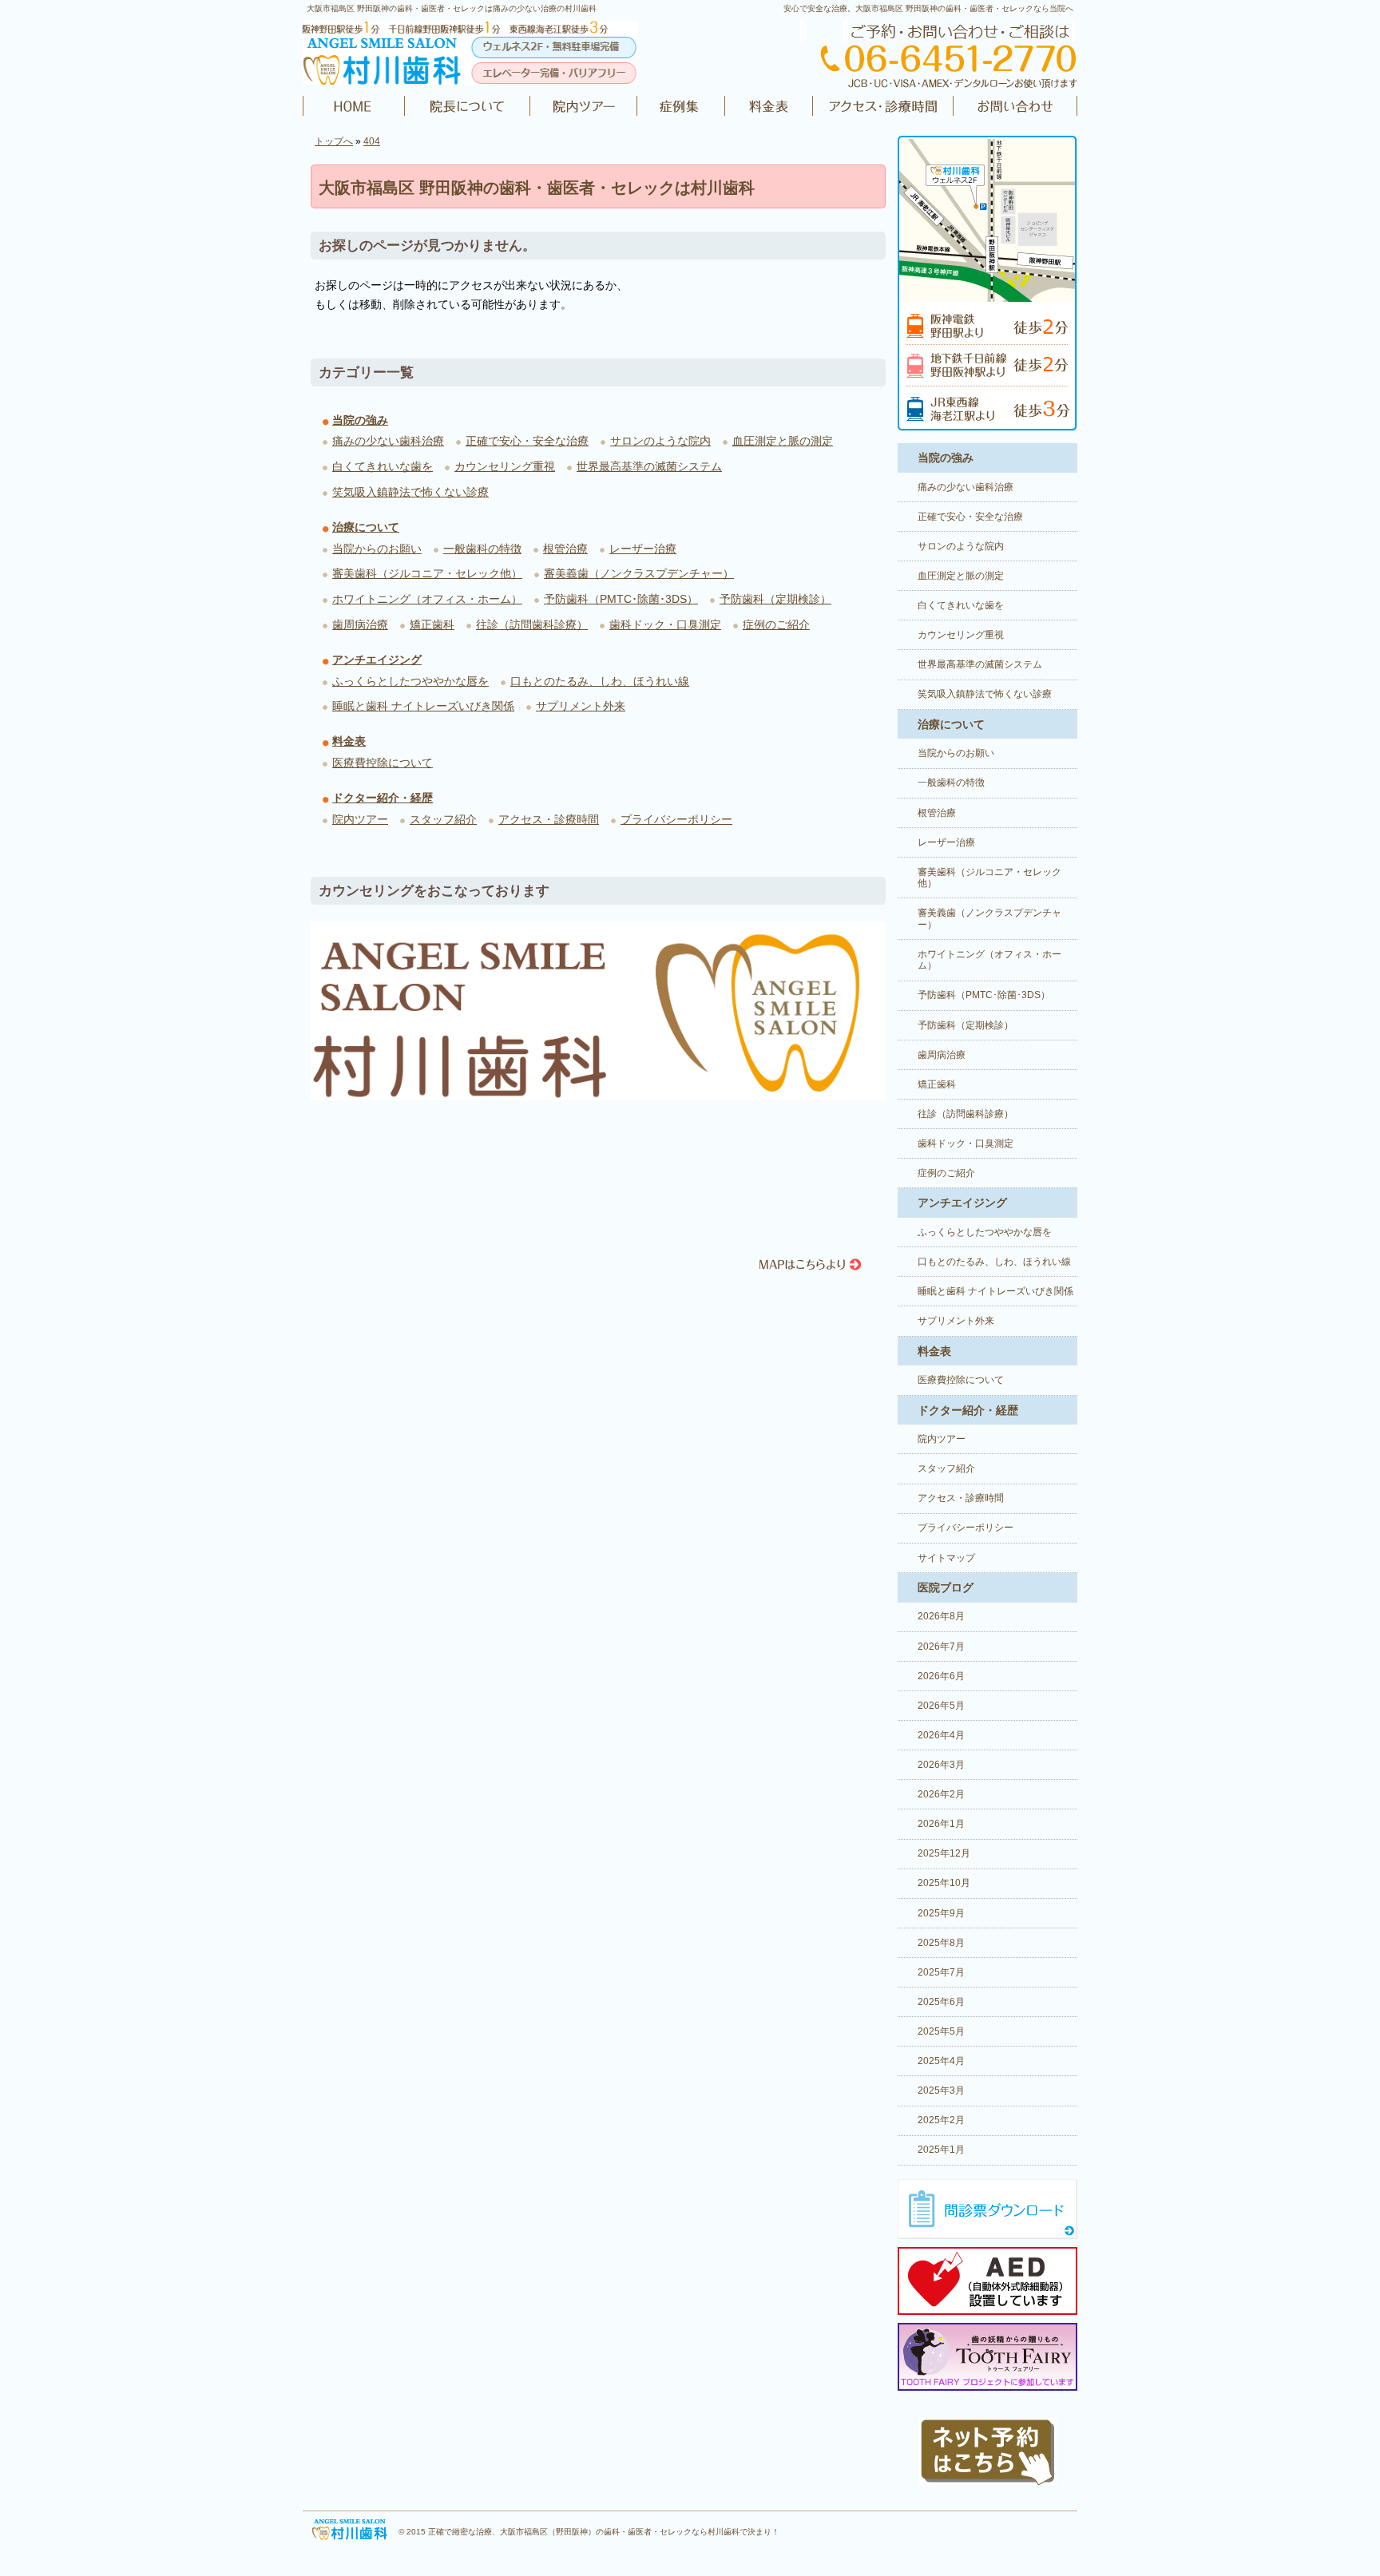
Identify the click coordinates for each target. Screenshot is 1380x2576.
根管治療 (565, 549)
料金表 (769, 106)
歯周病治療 (360, 624)
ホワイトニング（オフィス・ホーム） (427, 599)
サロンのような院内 (660, 441)
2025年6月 (941, 2002)
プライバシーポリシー (676, 819)
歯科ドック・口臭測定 (665, 624)
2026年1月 (941, 1824)
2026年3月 (941, 1765)
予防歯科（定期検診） (775, 599)
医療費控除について (383, 763)
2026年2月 (941, 1794)
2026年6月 (941, 1676)
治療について (366, 527)
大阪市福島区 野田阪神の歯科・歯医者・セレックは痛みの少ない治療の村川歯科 (452, 8)
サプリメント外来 (581, 706)
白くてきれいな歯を (383, 466)
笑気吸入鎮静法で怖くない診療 (410, 492)
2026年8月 (941, 1616)
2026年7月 (941, 1647)
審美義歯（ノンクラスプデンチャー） (639, 573)
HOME (354, 106)
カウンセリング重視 (505, 466)
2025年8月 (941, 1943)
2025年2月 (941, 2120)
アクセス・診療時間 (882, 106)
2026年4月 (941, 1735)
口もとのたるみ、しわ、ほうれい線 (600, 681)
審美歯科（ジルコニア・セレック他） (427, 573)
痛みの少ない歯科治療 (388, 441)
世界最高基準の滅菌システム (649, 466)
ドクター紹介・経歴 (468, 106)
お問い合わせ (1013, 106)
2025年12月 (944, 1853)
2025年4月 (941, 2061)
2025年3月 (941, 2091)
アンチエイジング (377, 660)
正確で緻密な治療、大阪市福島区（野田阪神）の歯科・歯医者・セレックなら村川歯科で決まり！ (604, 2532)
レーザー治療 (643, 549)
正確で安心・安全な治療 (527, 441)
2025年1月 (941, 2150)
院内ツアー (584, 106)
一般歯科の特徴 (482, 549)
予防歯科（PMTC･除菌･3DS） (621, 599)
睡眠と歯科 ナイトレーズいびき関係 (423, 706)
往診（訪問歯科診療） (532, 624)
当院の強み (360, 420)
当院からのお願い (377, 549)
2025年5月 (941, 2031)
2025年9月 (941, 1913)
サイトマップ (946, 1558)
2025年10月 (944, 1883)
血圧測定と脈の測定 (783, 441)
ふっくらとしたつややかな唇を (410, 681)
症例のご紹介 (681, 106)
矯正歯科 (432, 624)
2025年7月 (941, 1972)
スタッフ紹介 (443, 819)
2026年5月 (941, 1706)
